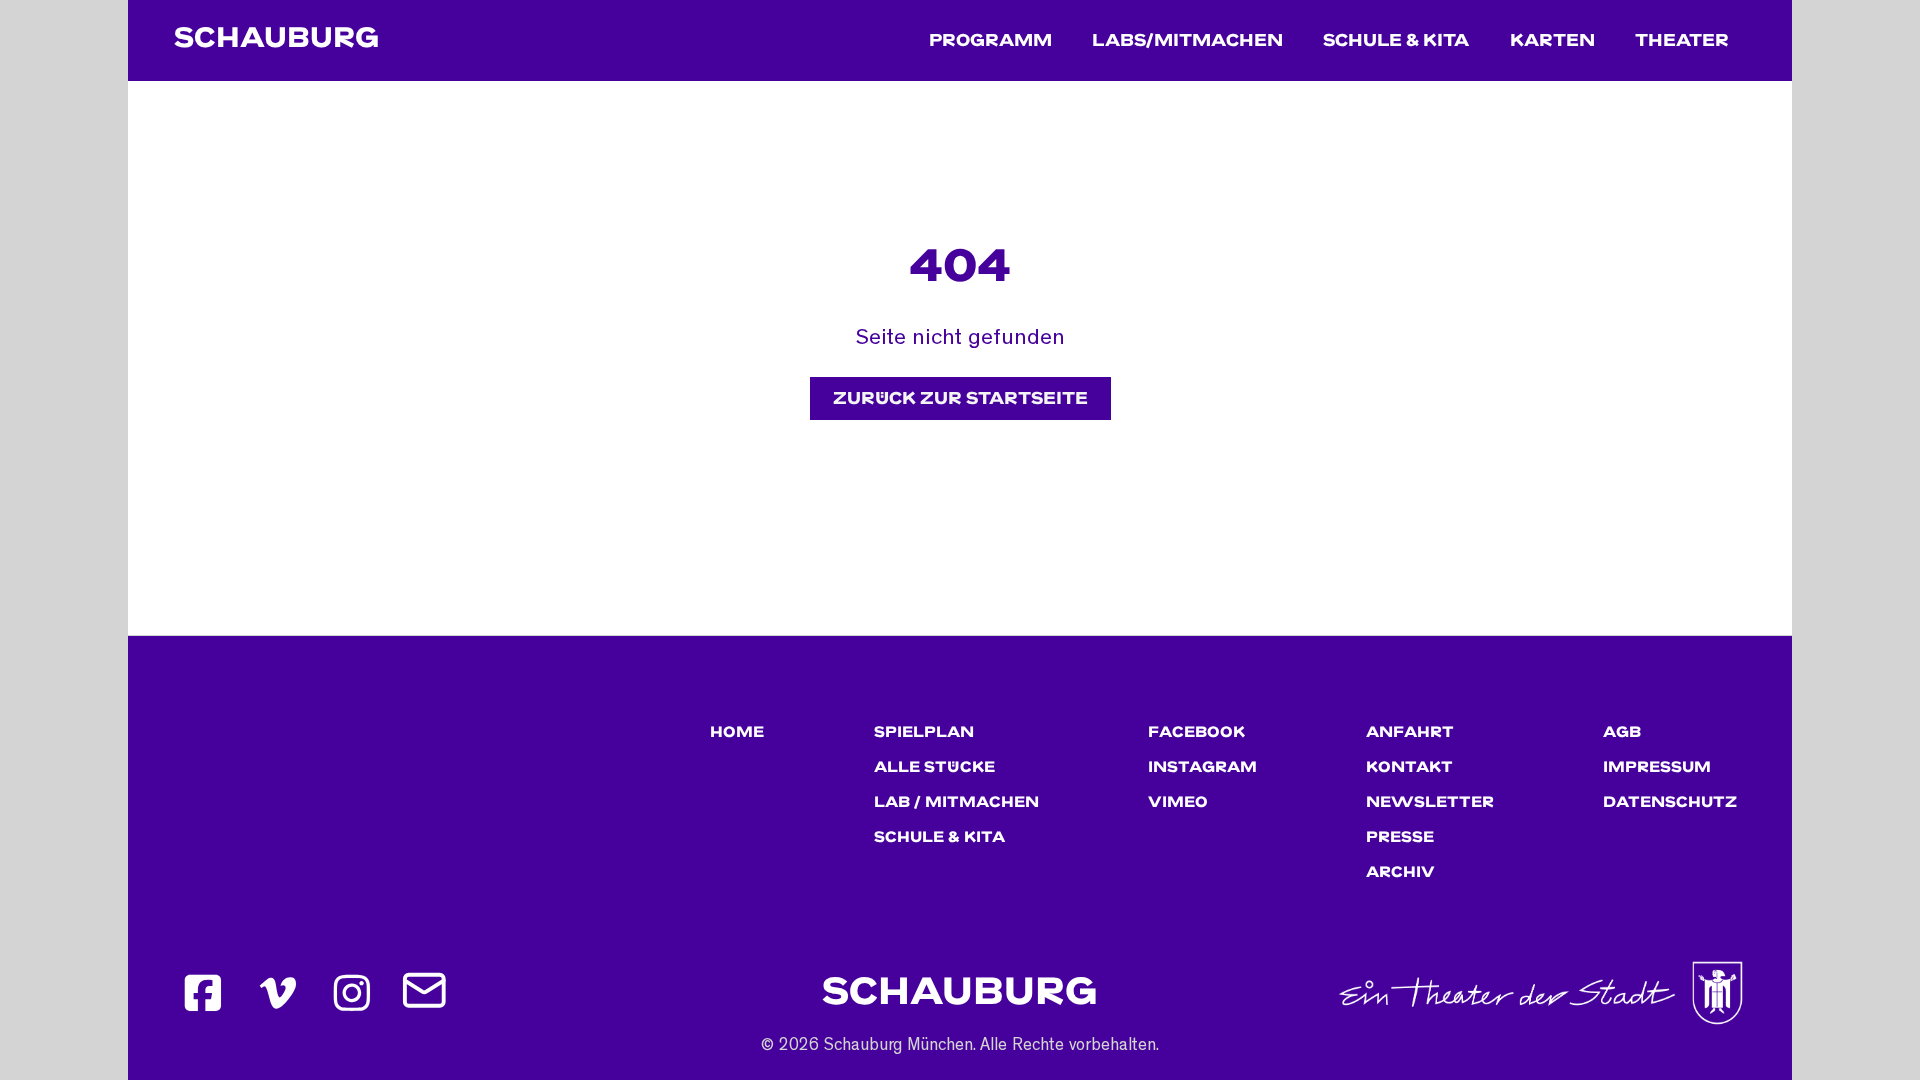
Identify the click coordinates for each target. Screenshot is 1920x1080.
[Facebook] (203, 993)
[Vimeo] (278, 993)
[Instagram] (353, 993)
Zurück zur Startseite (960, 398)
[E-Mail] (427, 993)
